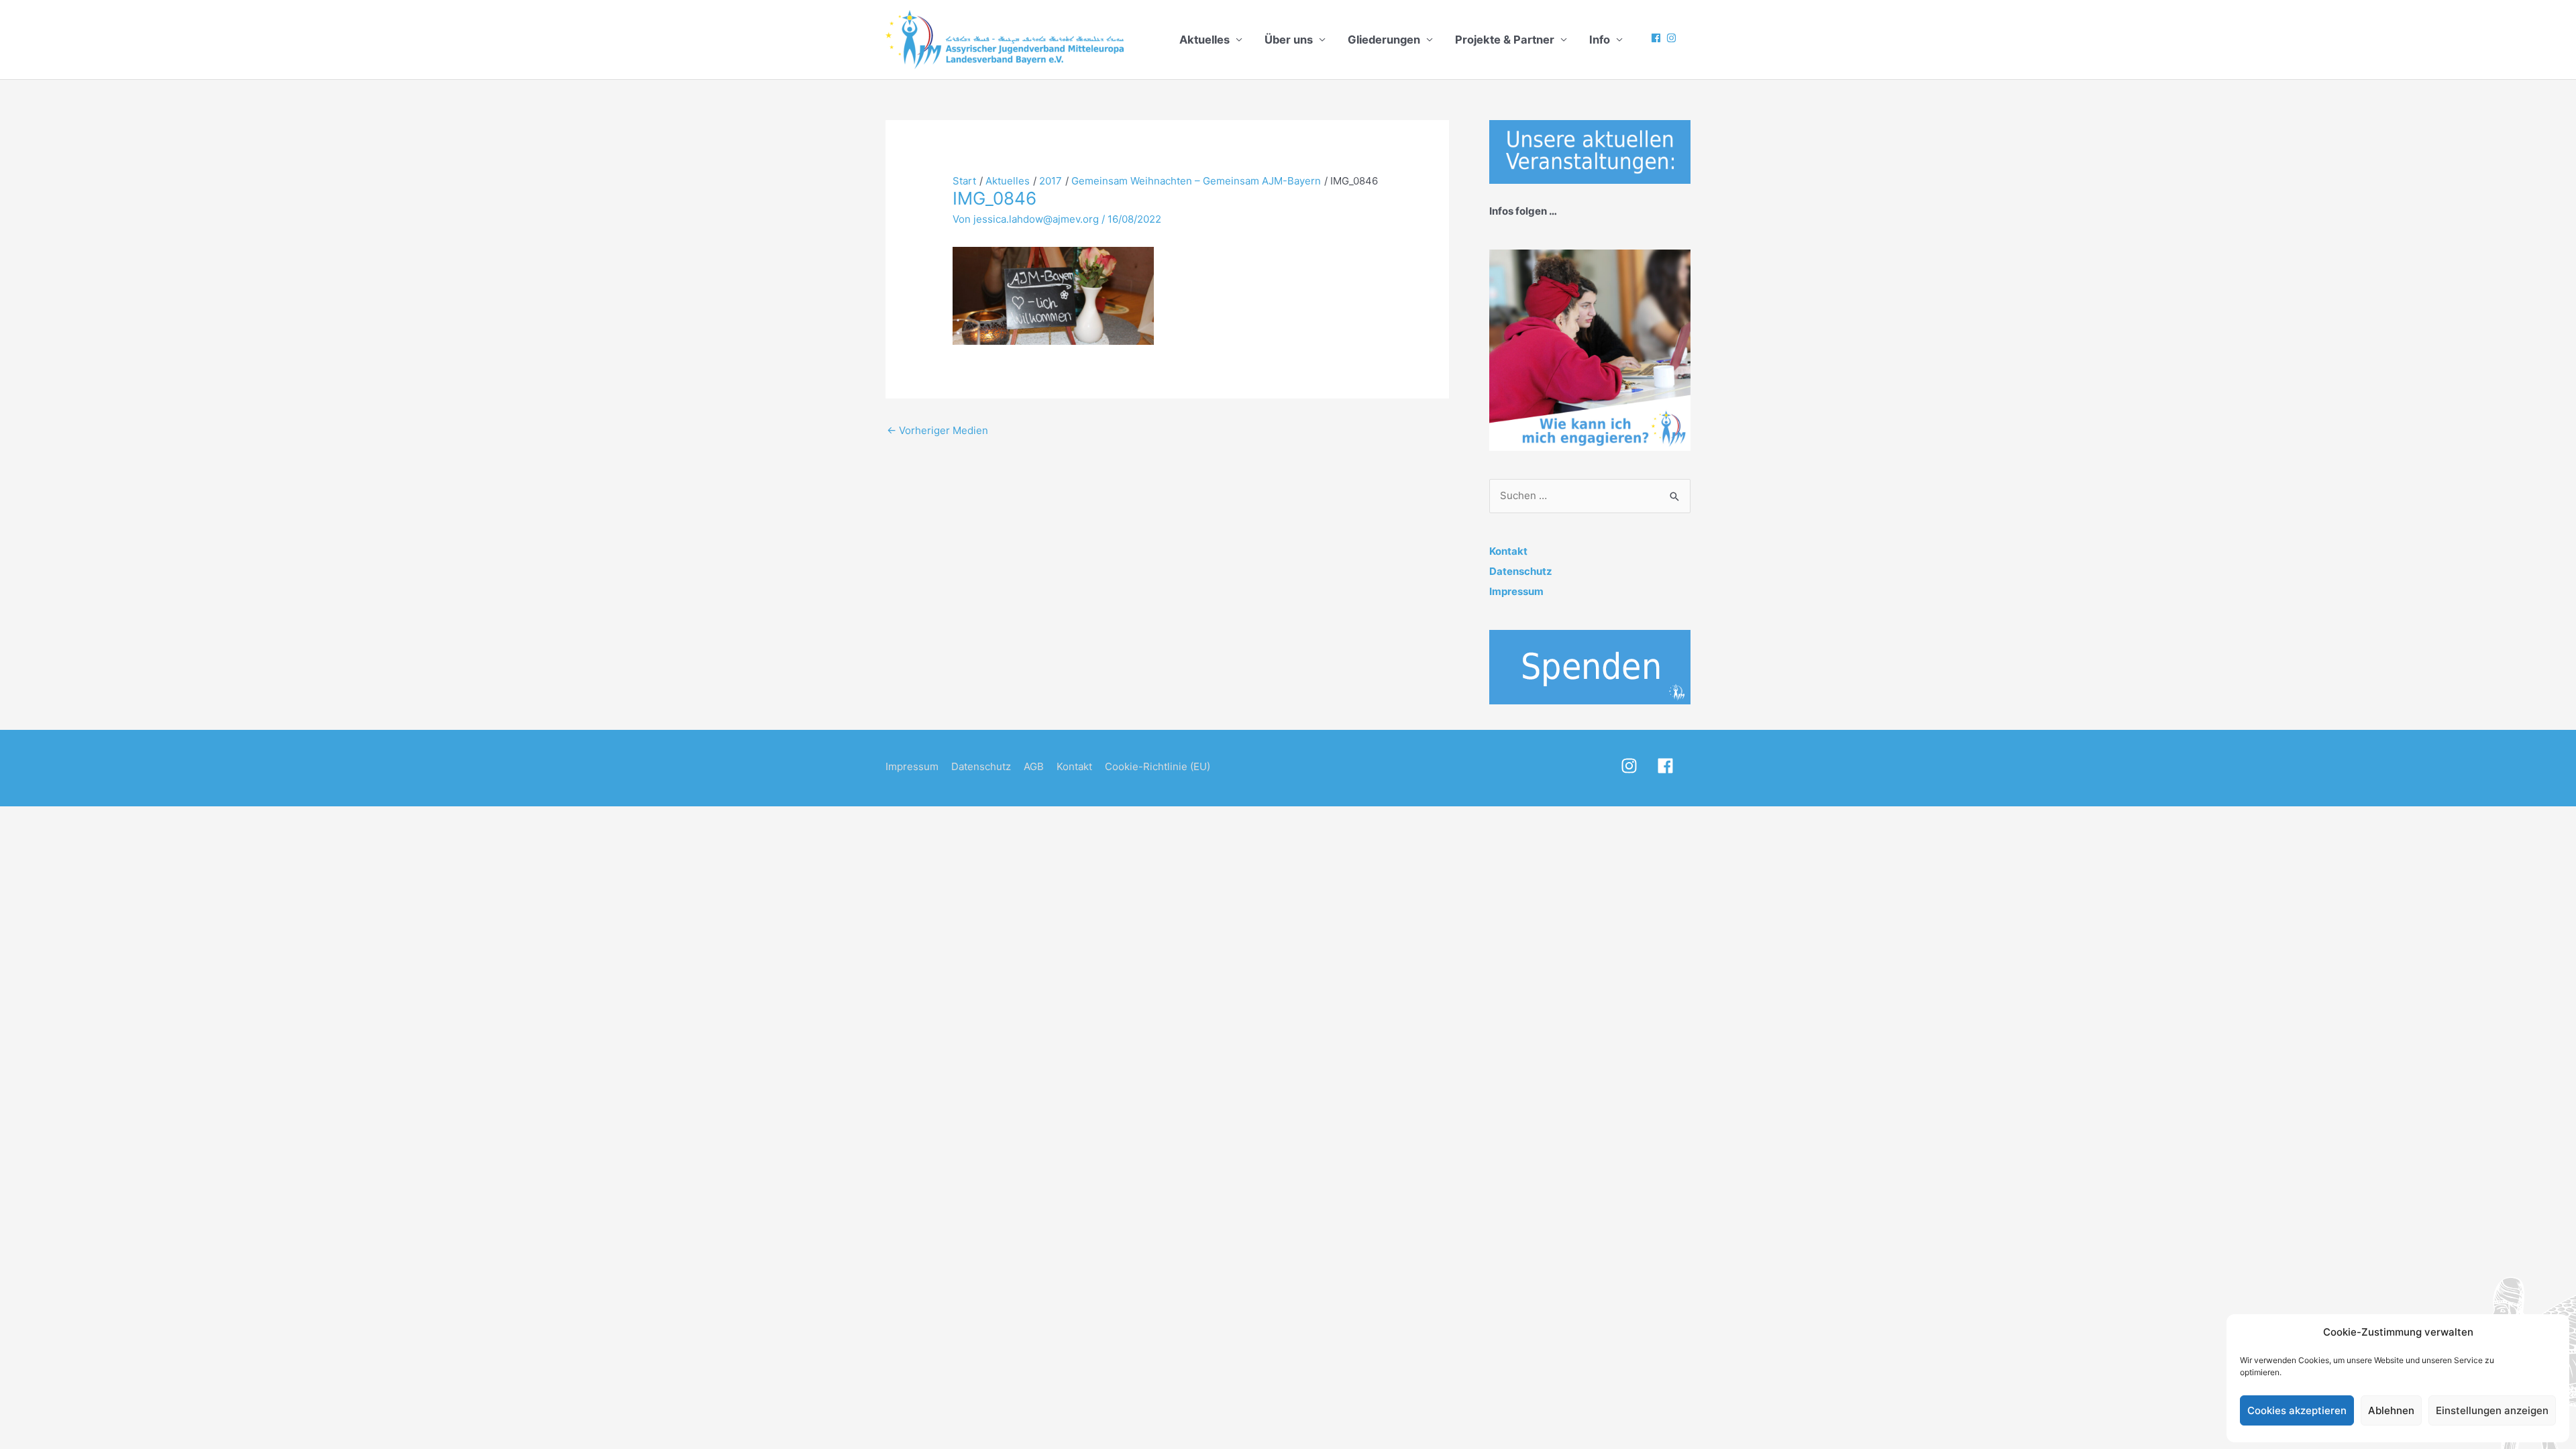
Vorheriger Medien (937, 430)
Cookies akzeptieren (2297, 1410)
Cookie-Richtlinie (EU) (1158, 766)
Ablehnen (2391, 1410)
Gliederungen (1384, 40)
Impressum (1516, 591)
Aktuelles (1204, 40)
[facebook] (1658, 38)
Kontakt (1508, 551)
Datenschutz (1521, 571)
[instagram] (1673, 38)
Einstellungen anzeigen (2492, 1410)
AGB (1034, 766)
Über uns (1289, 40)
